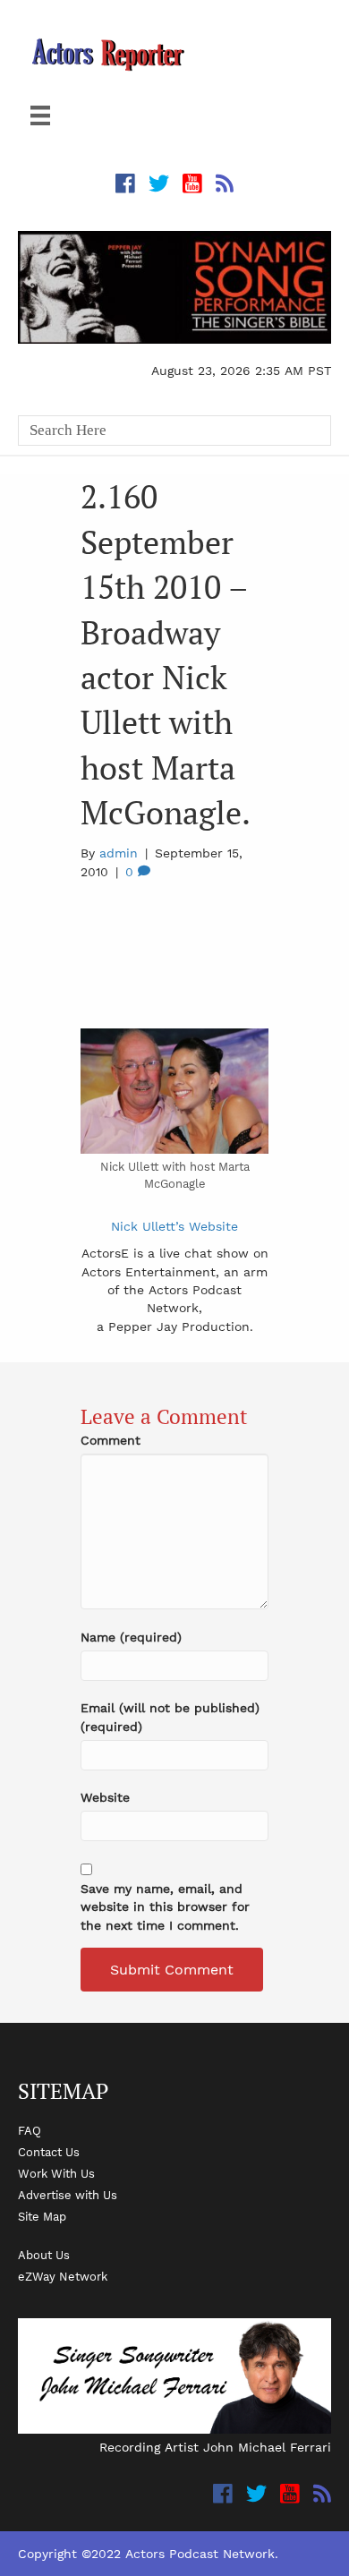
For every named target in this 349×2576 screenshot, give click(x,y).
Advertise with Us (68, 2195)
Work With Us (56, 2173)
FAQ (30, 2130)
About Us (44, 2255)
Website (105, 1797)
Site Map (42, 2216)
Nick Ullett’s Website (174, 1226)
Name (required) (131, 1637)
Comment (111, 1440)
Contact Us (49, 2152)
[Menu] (40, 115)
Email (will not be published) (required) (170, 1717)
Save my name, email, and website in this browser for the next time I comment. (165, 1907)
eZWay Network (63, 2276)
